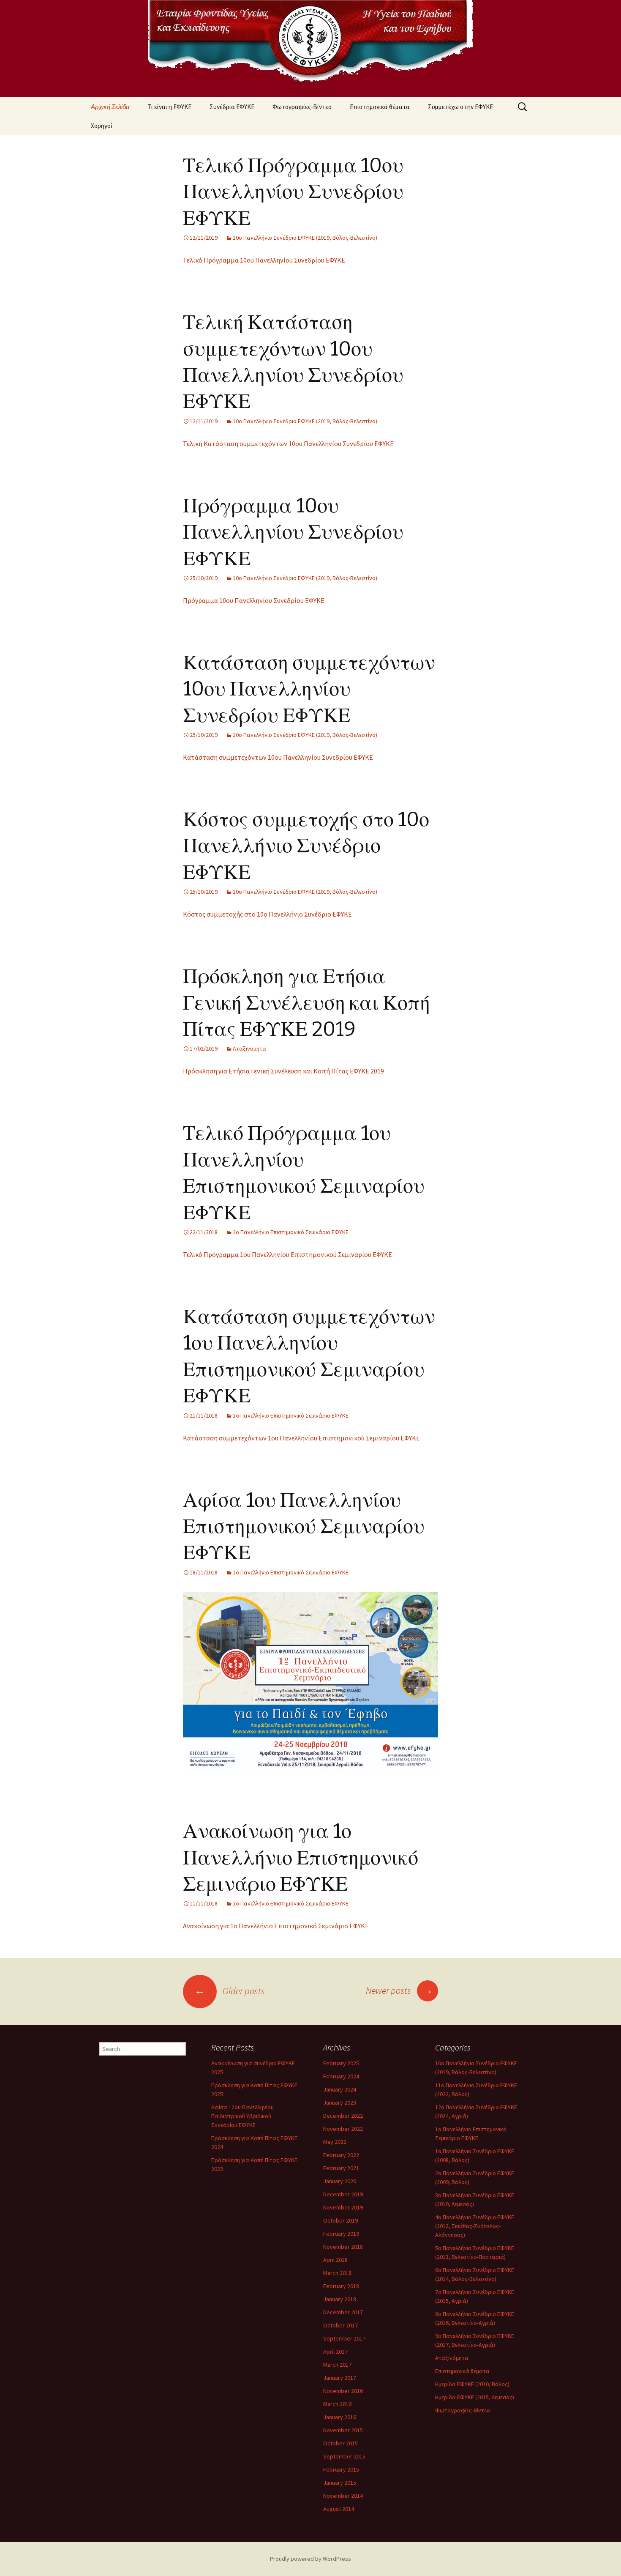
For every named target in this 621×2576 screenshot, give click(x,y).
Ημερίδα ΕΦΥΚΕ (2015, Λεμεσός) (475, 2397)
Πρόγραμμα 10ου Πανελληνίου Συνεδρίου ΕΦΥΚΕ (293, 532)
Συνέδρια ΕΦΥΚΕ (232, 107)
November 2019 (343, 2207)
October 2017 (340, 2325)
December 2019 (343, 2194)
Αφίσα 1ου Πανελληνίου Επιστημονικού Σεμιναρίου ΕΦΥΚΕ (304, 1526)
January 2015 (340, 2483)
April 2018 (335, 2260)
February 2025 (341, 2063)
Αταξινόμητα (249, 1048)
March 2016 (337, 2404)
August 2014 (339, 2509)
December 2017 (343, 2312)
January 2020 (340, 2181)
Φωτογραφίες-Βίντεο (302, 107)
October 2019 (340, 2220)
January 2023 (340, 2102)
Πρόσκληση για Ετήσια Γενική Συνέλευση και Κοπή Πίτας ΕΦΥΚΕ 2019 (306, 1003)
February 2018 (341, 2286)
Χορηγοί (102, 126)
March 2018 (337, 2273)
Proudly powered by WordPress (310, 2559)
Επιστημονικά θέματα (380, 107)
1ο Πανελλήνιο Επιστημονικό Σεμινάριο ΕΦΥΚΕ (291, 1232)
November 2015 (343, 2430)
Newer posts (399, 1990)
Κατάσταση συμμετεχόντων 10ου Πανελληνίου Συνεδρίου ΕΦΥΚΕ (309, 689)
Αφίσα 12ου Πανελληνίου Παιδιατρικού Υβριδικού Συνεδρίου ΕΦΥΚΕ (242, 2116)
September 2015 (344, 2456)
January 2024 (340, 2089)
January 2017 (340, 2378)
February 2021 (341, 2168)
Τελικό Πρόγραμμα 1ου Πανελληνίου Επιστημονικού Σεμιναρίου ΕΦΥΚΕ (287, 1254)
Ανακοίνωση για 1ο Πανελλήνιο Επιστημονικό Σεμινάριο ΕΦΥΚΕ (301, 1857)
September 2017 (344, 2338)
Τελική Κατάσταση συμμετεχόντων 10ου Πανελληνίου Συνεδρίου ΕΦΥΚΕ (288, 443)
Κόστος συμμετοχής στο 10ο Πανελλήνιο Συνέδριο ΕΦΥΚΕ (306, 846)
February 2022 (341, 2155)
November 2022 (343, 2129)
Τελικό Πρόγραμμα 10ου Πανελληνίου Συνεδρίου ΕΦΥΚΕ (293, 192)
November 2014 (343, 2496)
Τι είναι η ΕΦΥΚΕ (170, 107)
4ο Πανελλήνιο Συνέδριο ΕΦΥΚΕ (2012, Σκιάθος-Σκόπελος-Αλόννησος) (475, 2226)
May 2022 (335, 2142)
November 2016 (343, 2391)
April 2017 (335, 2352)
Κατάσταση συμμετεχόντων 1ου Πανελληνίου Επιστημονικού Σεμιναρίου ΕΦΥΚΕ (301, 1438)
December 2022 (343, 2116)
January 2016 (340, 2417)
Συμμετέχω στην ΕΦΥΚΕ (460, 107)
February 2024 (341, 2076)
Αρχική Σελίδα (110, 107)
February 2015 (341, 2469)
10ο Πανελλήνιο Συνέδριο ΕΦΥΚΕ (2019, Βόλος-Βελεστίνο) (305, 238)
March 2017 (337, 2365)
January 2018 (340, 2299)
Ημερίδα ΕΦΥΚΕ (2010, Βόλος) (472, 2384)
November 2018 (343, 2247)
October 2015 (340, 2443)
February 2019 (341, 2234)
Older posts (230, 1991)
